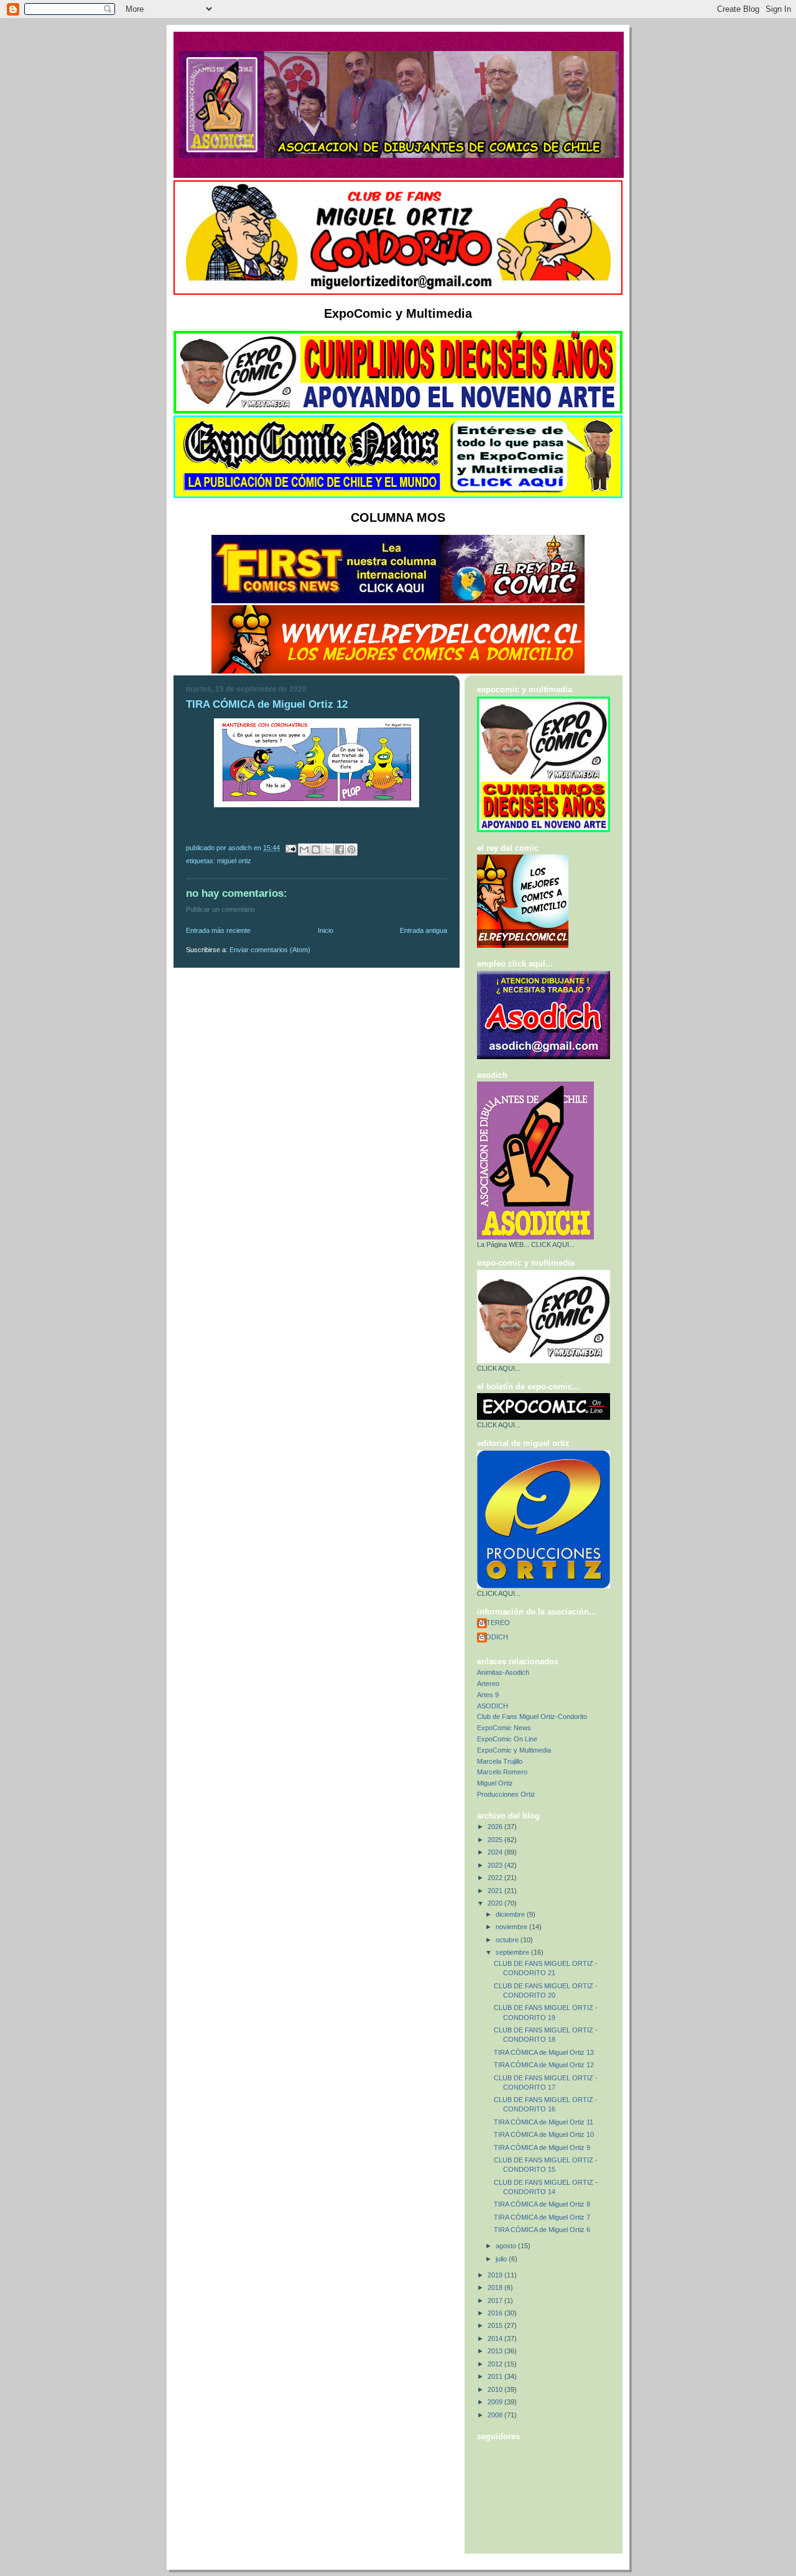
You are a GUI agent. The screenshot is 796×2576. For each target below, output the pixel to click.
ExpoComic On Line (507, 1739)
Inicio (326, 930)
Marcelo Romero (502, 1772)
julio (502, 2259)
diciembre (511, 1914)
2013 (496, 2351)
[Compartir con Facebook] (340, 850)
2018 (496, 2287)
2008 (496, 2415)
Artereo (488, 1684)
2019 (496, 2275)
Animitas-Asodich (503, 1672)
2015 (496, 2325)
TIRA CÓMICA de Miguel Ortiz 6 (542, 2230)
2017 (496, 2300)
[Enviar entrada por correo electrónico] (290, 848)
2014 (496, 2338)
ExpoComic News (504, 1728)
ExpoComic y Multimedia (514, 1750)
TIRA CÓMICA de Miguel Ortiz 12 (544, 2065)
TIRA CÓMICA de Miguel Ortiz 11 (544, 2122)
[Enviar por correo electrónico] (304, 850)
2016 (496, 2313)
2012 (496, 2364)
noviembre (512, 1927)
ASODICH (493, 1637)
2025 (496, 1840)
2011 (496, 2376)
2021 (496, 1891)
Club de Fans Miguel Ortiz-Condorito (532, 1717)
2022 (496, 1878)
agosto (507, 2246)
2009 (496, 2402)
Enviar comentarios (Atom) (270, 950)
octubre (508, 1940)
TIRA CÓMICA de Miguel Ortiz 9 (542, 2147)
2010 (496, 2389)
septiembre (513, 1952)
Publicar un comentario (220, 909)
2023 (496, 1865)
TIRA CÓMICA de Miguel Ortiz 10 (544, 2134)
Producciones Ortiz (506, 1794)
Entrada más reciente (218, 930)
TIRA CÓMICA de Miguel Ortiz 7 (542, 2217)
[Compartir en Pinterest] (351, 850)
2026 (496, 1827)
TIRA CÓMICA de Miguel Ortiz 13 (544, 2052)
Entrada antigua (423, 930)
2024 (496, 1852)
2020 (496, 1903)
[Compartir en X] (328, 850)
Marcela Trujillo (500, 1761)
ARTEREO (493, 1623)
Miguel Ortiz (234, 861)
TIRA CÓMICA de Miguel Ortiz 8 (542, 2204)
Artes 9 (488, 1695)
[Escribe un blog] (316, 850)
